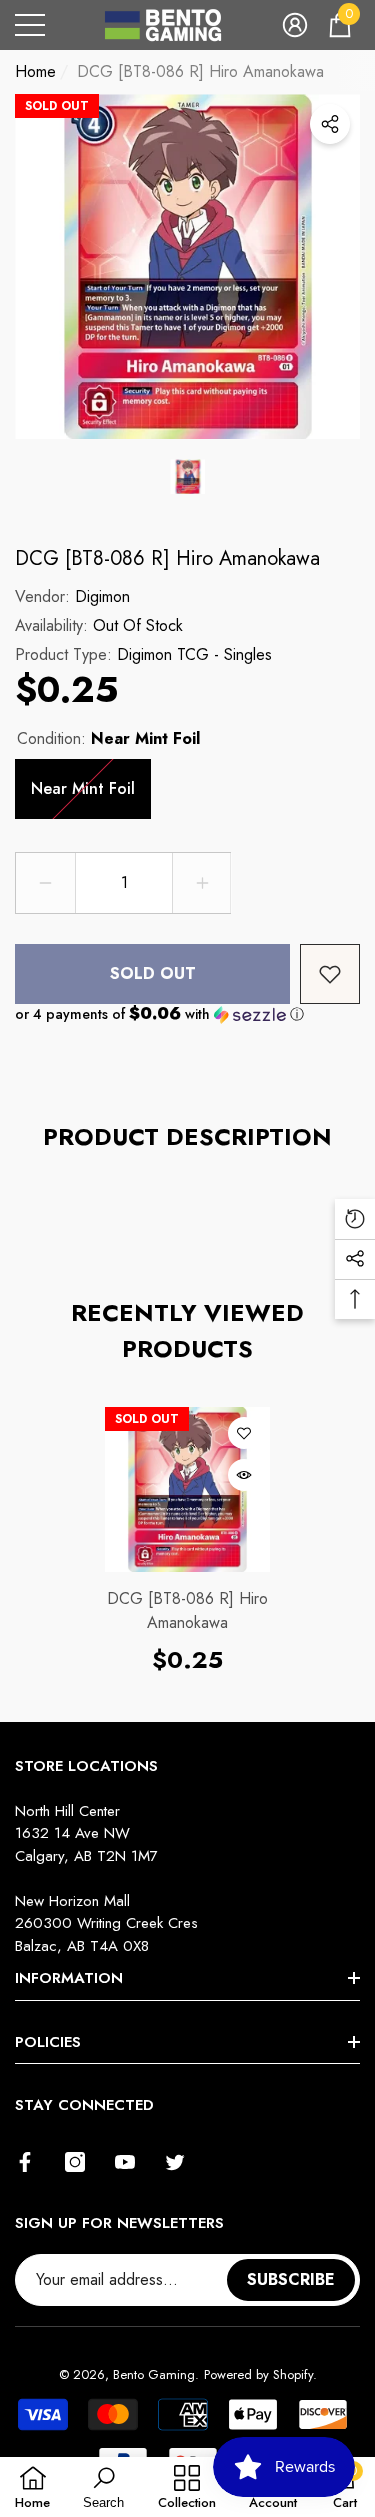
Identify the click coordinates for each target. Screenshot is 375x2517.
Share (330, 124)
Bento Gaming (154, 2374)
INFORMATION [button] (69, 1978)
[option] (187, 266)
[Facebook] (25, 2162)
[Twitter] (175, 2162)
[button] (295, 25)
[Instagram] (75, 2162)
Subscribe (291, 2279)
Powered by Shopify (258, 2374)
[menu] (30, 25)
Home (35, 71)
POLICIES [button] (48, 2042)
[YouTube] (125, 2162)
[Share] (330, 124)
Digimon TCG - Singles (194, 654)
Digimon (102, 596)
